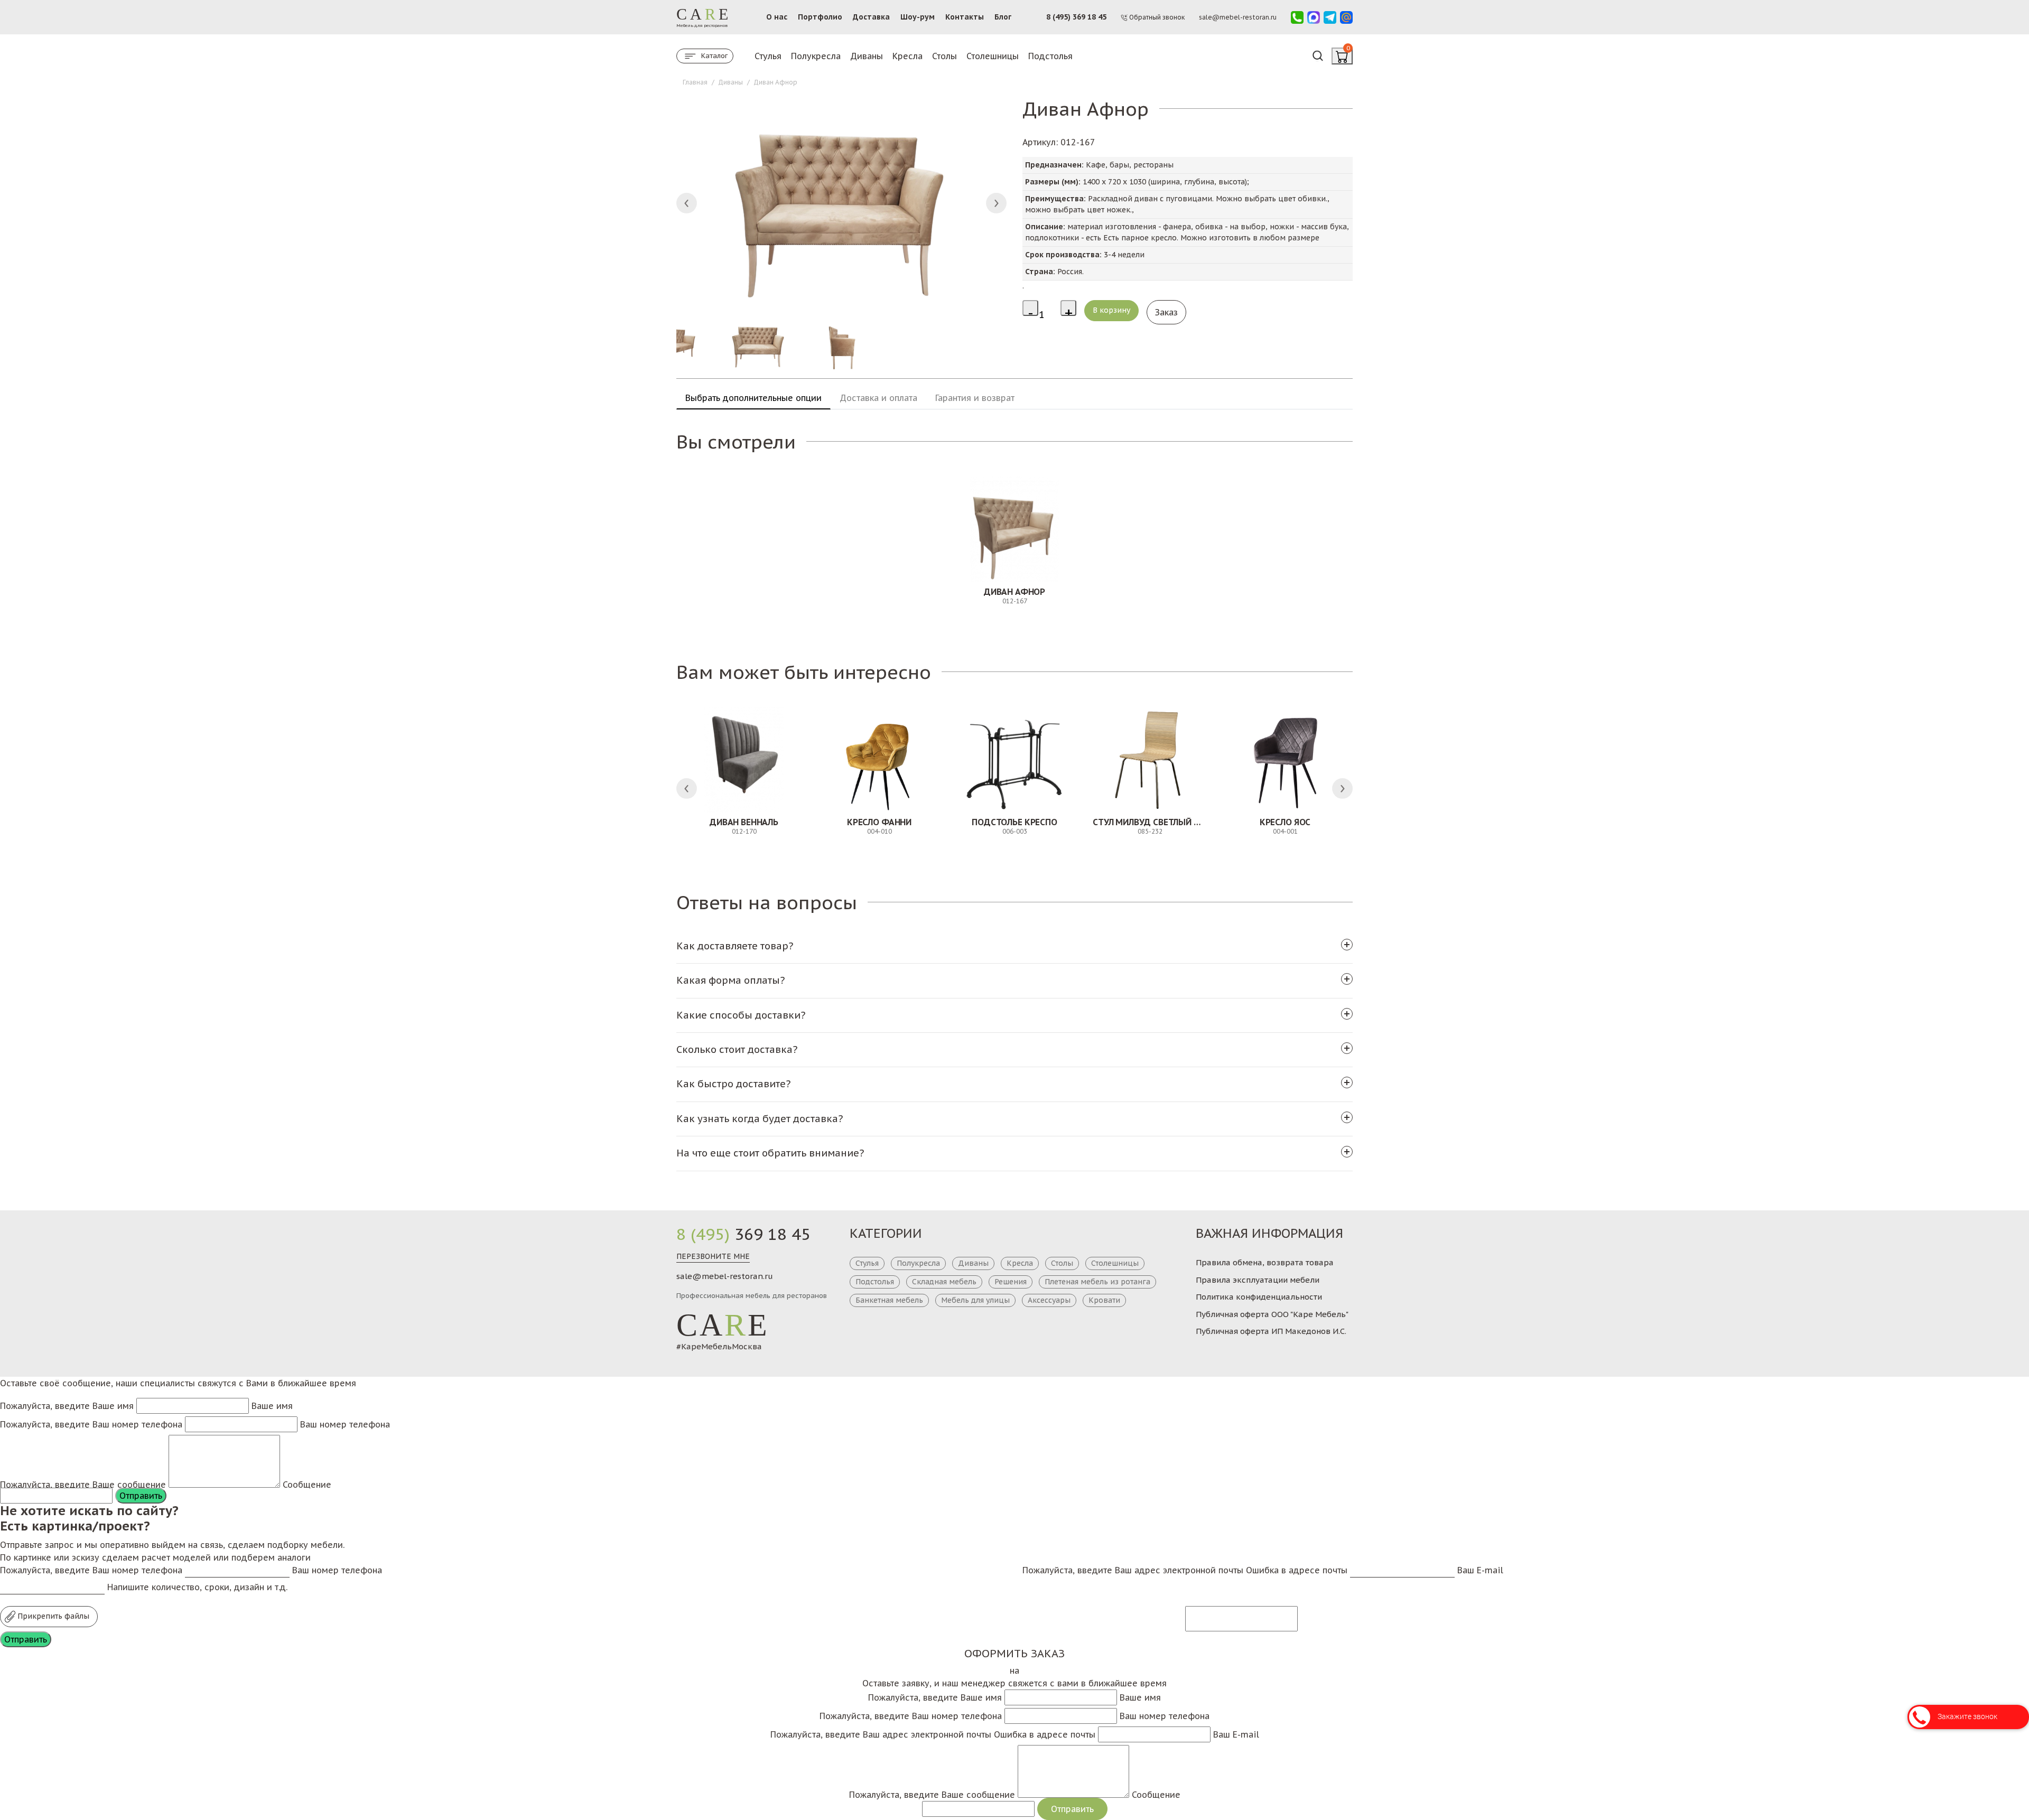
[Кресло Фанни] (879, 760)
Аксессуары (1049, 1300)
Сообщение (307, 1485)
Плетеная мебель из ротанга (1097, 1282)
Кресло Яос (1285, 822)
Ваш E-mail (1480, 1570)
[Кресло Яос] (1285, 760)
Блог (1003, 17)
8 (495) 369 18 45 (1076, 17)
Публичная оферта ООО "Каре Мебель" (1272, 1314)
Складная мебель (944, 1282)
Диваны (867, 56)
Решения (1011, 1282)
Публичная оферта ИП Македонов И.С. (1271, 1331)
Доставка (871, 17)
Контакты (965, 17)
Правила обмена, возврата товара (1265, 1262)
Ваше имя (272, 1406)
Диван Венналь (744, 822)
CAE (723, 1325)
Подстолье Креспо (1014, 822)
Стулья (768, 56)
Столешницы (993, 56)
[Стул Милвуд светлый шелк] (1150, 760)
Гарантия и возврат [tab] (975, 398)
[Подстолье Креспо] (1015, 760)
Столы (944, 56)
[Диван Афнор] (1015, 529)
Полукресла (816, 56)
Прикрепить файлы (52, 1616)
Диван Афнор (1015, 592)
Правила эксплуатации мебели (1258, 1280)
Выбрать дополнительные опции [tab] (753, 398)
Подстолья (1050, 56)
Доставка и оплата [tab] (878, 398)
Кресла (908, 56)
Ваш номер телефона (345, 1424)
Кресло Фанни (879, 822)
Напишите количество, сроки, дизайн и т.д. (197, 1587)
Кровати (1104, 1300)
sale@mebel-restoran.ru (725, 1276)
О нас (777, 17)
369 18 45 (743, 1234)
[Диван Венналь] (744, 760)
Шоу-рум (918, 17)
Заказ (1166, 312)
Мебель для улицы (975, 1300)
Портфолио (820, 17)
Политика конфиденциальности (1259, 1297)
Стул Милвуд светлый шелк (1155, 822)
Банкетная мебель (889, 1300)
